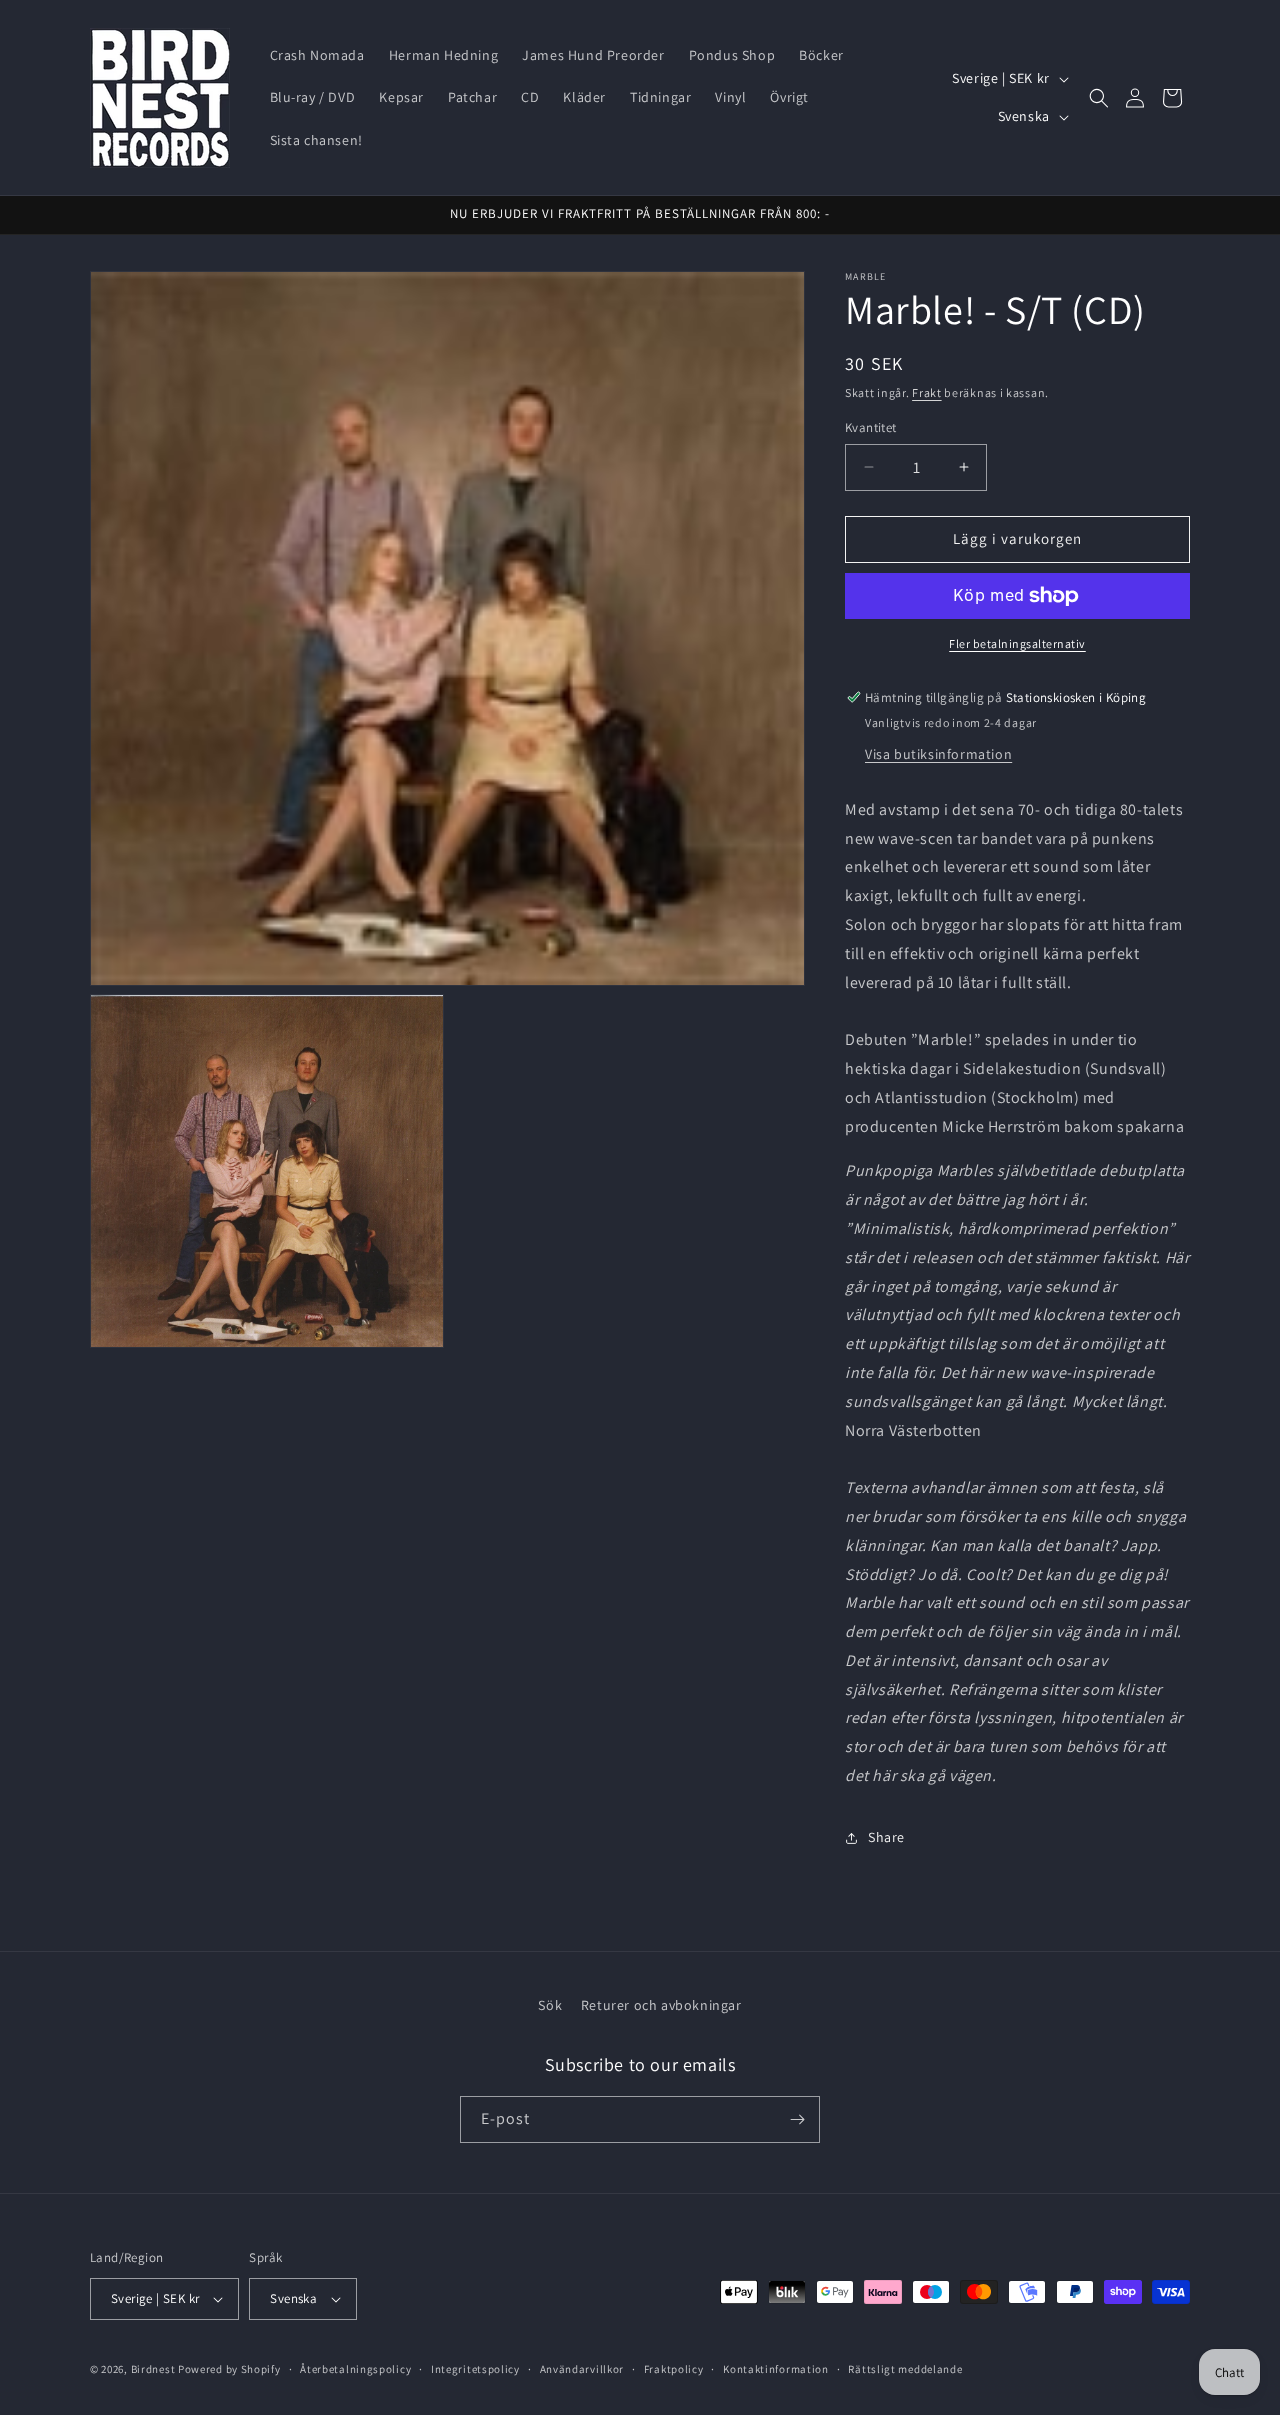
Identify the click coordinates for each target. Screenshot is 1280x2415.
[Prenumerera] (797, 2119)
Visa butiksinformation (938, 754)
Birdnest (153, 2369)
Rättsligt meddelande (905, 2369)
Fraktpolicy (674, 2369)
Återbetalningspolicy (355, 2369)
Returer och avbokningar (661, 2005)
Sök (550, 2005)
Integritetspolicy (475, 2369)
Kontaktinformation (776, 2369)
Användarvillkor (582, 2369)
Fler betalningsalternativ (1017, 643)
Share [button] (886, 1837)
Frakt (927, 392)
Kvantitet (871, 427)
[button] (1099, 98)
